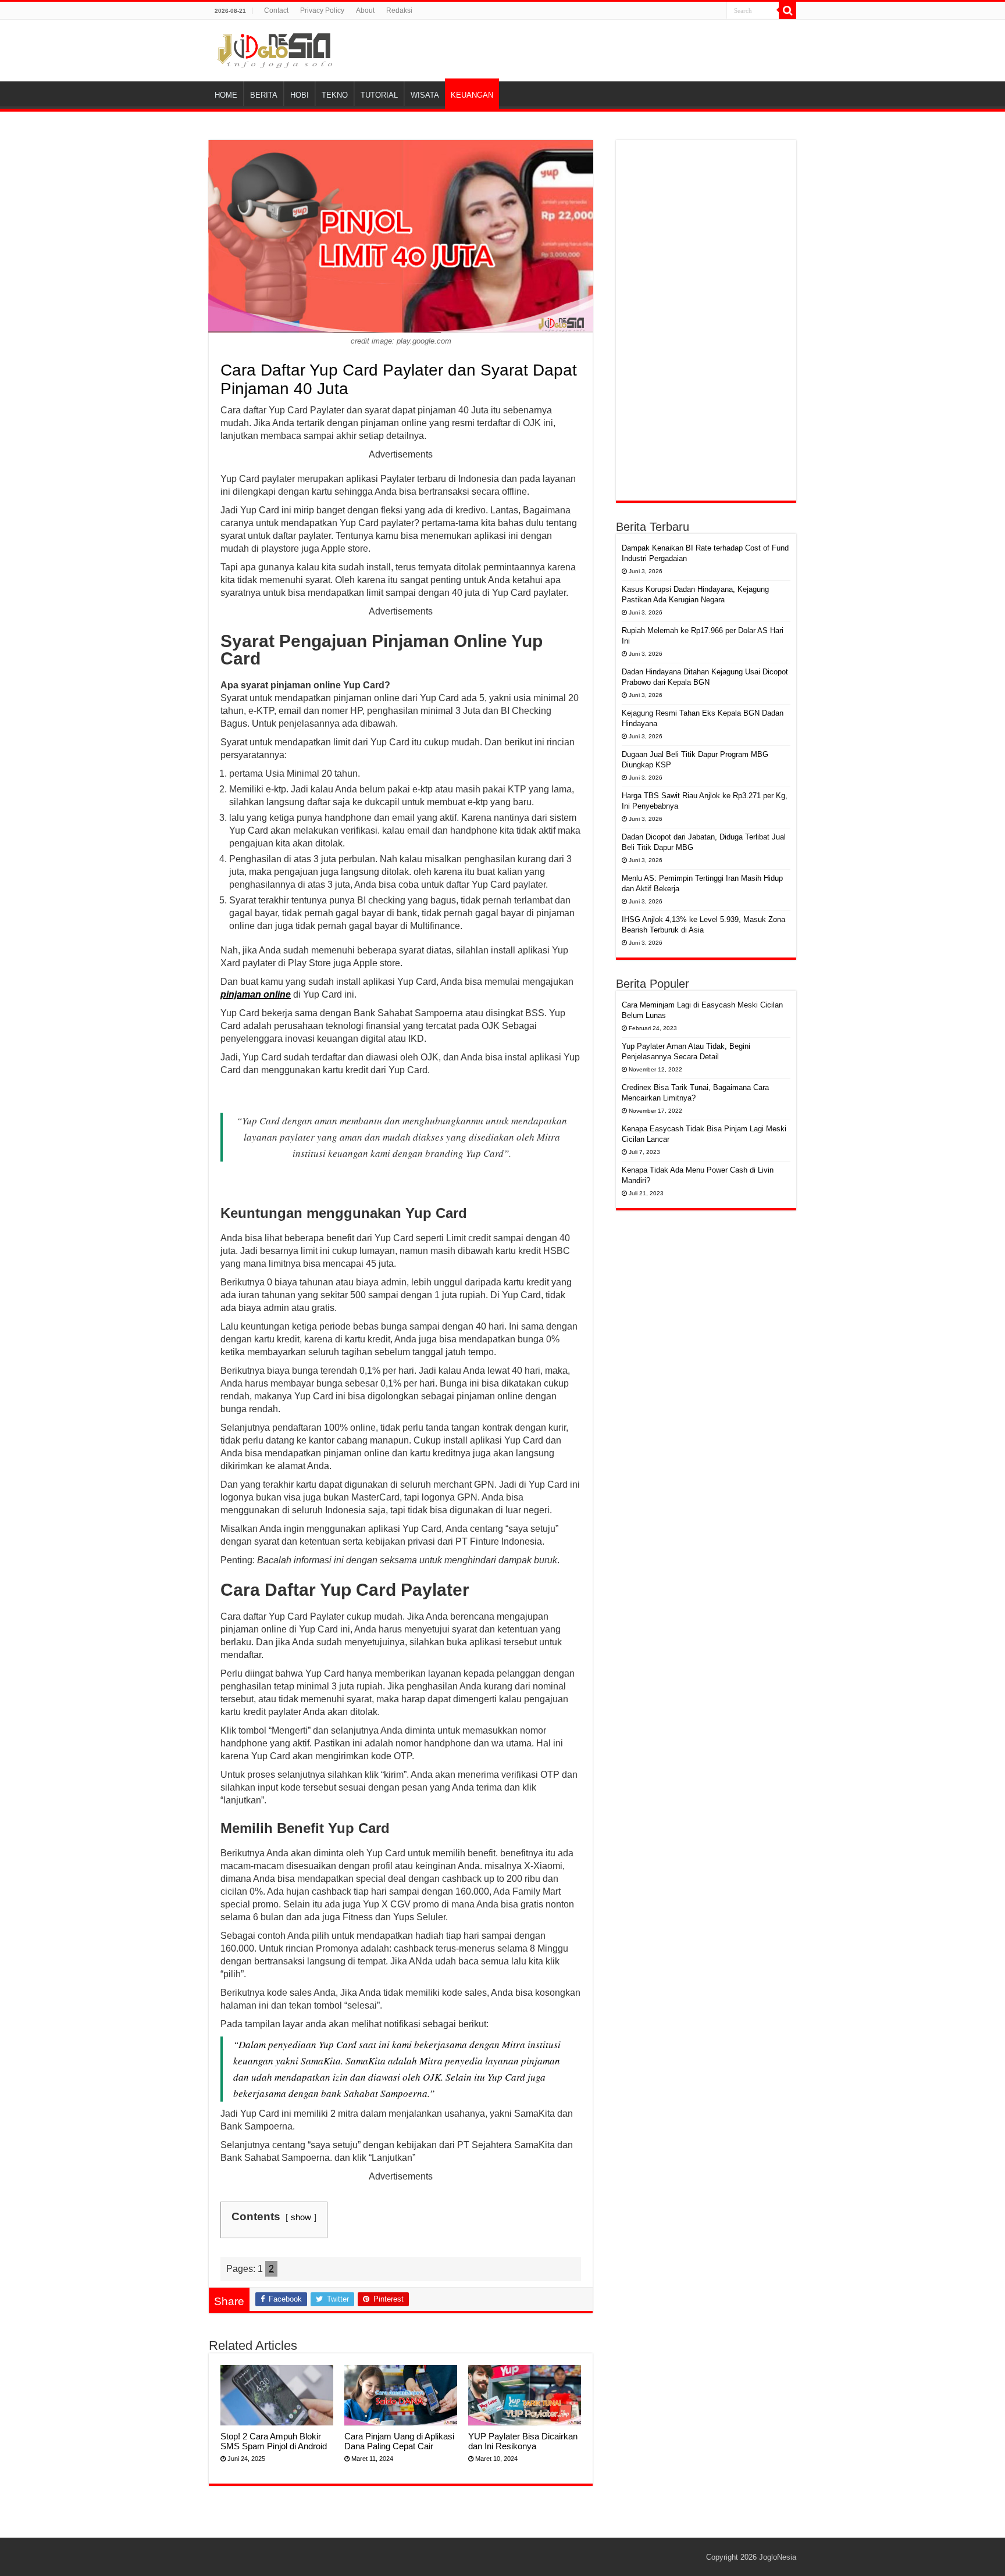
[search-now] (787, 10)
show (301, 2217)
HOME (226, 95)
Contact (276, 10)
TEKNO (335, 95)
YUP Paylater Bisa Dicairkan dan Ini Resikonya (523, 2441)
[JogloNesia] (275, 49)
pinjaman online (256, 994)
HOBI (300, 95)
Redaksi (399, 10)
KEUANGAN (472, 95)
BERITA (264, 95)
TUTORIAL (379, 95)
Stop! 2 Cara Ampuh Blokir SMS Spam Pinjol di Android (274, 2441)
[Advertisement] (706, 320)
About (365, 10)
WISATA (425, 95)
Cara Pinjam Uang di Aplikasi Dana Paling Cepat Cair (399, 2441)
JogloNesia (778, 2557)
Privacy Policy (322, 10)
